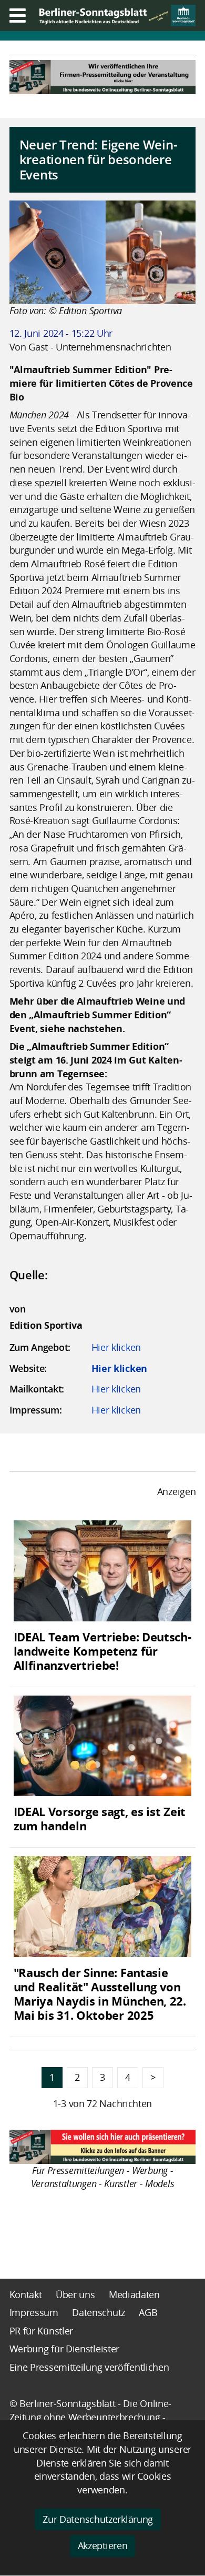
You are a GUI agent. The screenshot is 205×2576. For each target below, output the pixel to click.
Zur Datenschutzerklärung (98, 2519)
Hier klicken (116, 1347)
